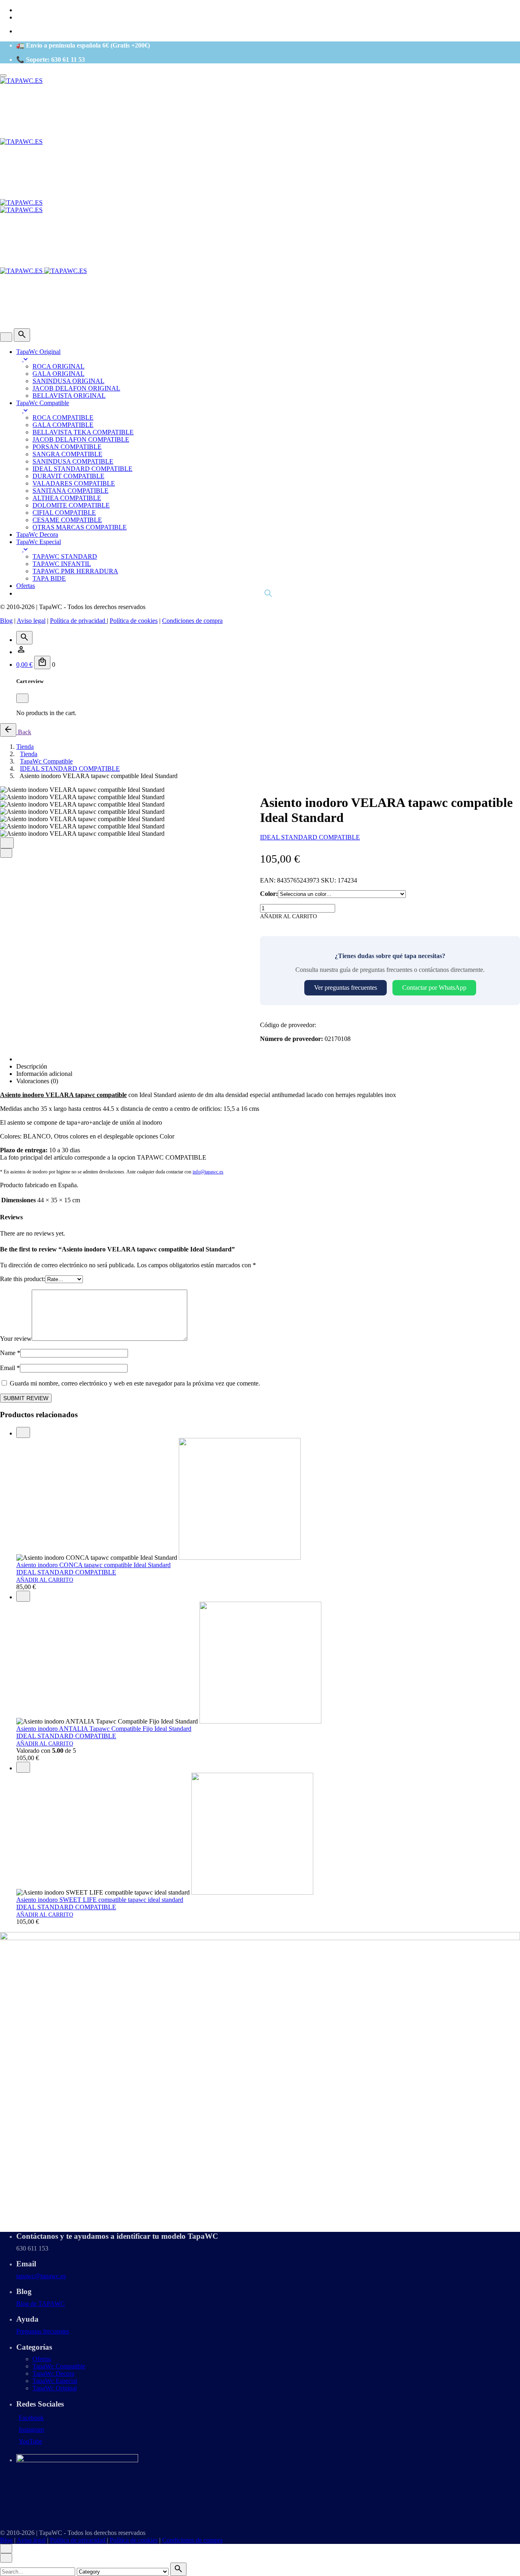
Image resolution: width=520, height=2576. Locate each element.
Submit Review (26, 1398)
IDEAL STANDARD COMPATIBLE (310, 837)
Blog (6, 621)
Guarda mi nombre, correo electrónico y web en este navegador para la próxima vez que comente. (135, 1383)
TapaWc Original (55, 2388)
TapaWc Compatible (59, 2366)
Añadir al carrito (45, 1580)
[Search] (22, 335)
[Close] (6, 337)
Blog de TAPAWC (41, 2304)
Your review (16, 1339)
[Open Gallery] (7, 843)
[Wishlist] (21, 652)
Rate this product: (23, 1279)
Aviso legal (31, 621)
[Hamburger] (3, 76)
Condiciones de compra (192, 621)
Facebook (31, 2418)
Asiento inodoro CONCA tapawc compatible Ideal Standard (93, 1565)
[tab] (268, 1059)
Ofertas (42, 2359)
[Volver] (8, 730)
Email (10, 1368)
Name (10, 1353)
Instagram (31, 2430)
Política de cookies (134, 621)
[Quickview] (23, 1432)
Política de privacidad (78, 621)
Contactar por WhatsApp (434, 988)
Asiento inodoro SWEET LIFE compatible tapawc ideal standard (100, 1900)
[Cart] (42, 662)
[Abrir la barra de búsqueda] (268, 593)
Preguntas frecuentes (43, 2331)
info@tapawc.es (208, 1172)
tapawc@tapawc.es (41, 2276)
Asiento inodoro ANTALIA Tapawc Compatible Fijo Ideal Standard (104, 1729)
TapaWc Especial (55, 2381)
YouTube (30, 2441)
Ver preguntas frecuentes (346, 988)
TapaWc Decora (53, 2373)
